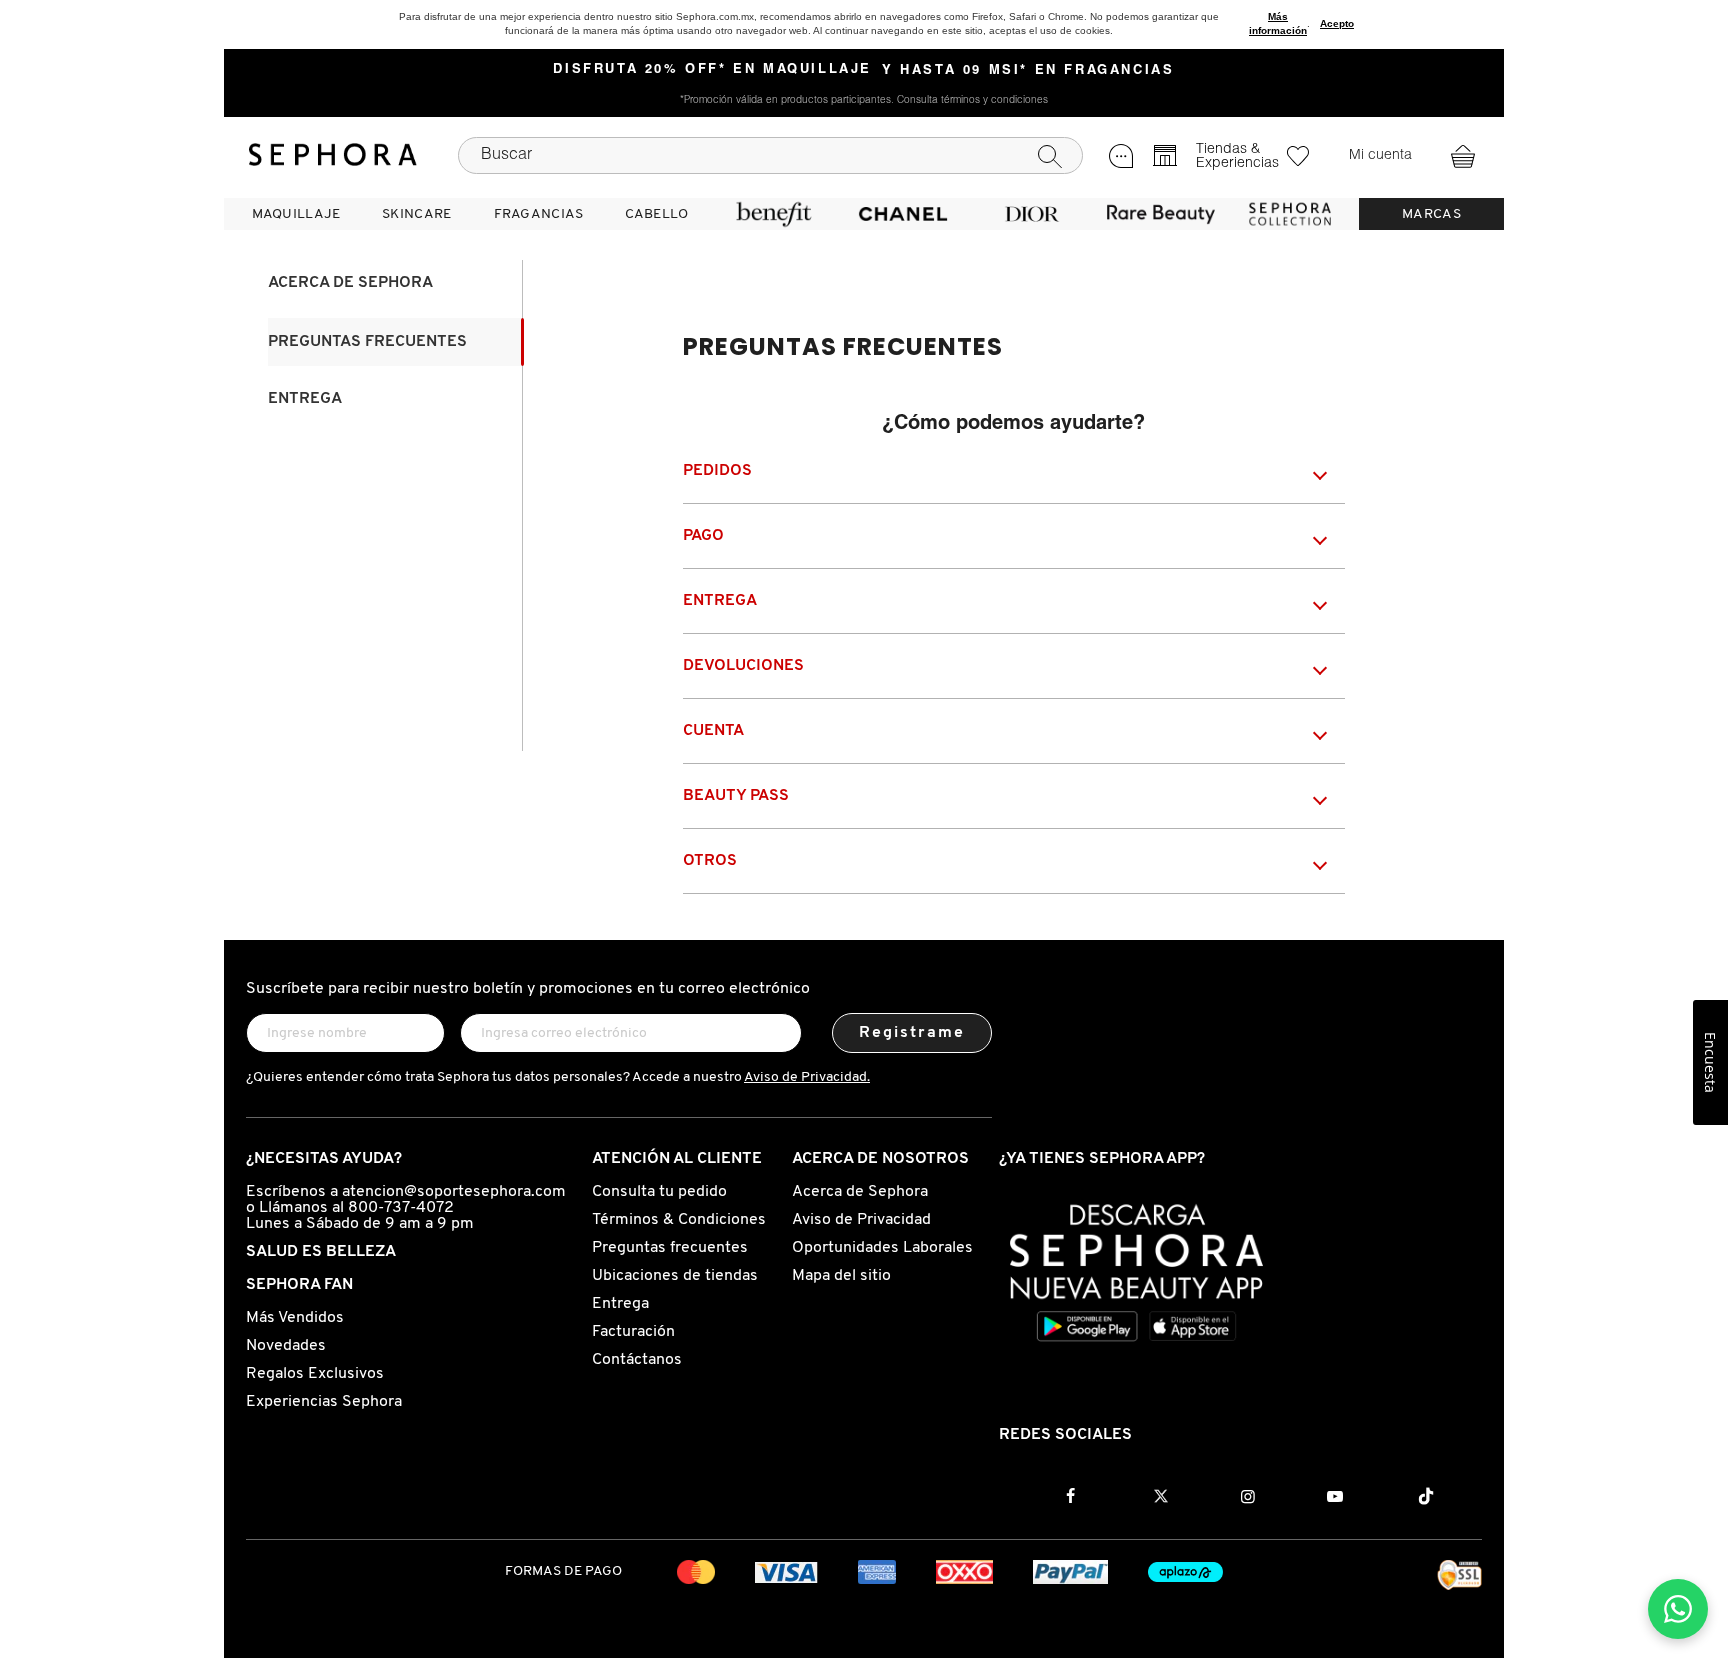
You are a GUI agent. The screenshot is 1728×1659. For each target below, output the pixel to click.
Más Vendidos (295, 1318)
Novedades (286, 1346)
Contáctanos (637, 1360)
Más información (1278, 23)
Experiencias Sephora (324, 1402)
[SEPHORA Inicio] (333, 155)
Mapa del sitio (841, 1276)
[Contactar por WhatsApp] (1678, 1609)
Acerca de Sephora (350, 283)
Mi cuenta (1380, 156)
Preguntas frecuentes (367, 342)
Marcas (1431, 214)
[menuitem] (296, 214)
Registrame (912, 1033)
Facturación (633, 1332)
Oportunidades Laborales (882, 1248)
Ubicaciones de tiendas (675, 1276)
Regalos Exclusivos (315, 1374)
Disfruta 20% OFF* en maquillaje (712, 70)
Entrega (305, 399)
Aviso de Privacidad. (807, 1077)
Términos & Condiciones (679, 1220)
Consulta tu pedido (659, 1192)
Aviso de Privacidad (861, 1220)
